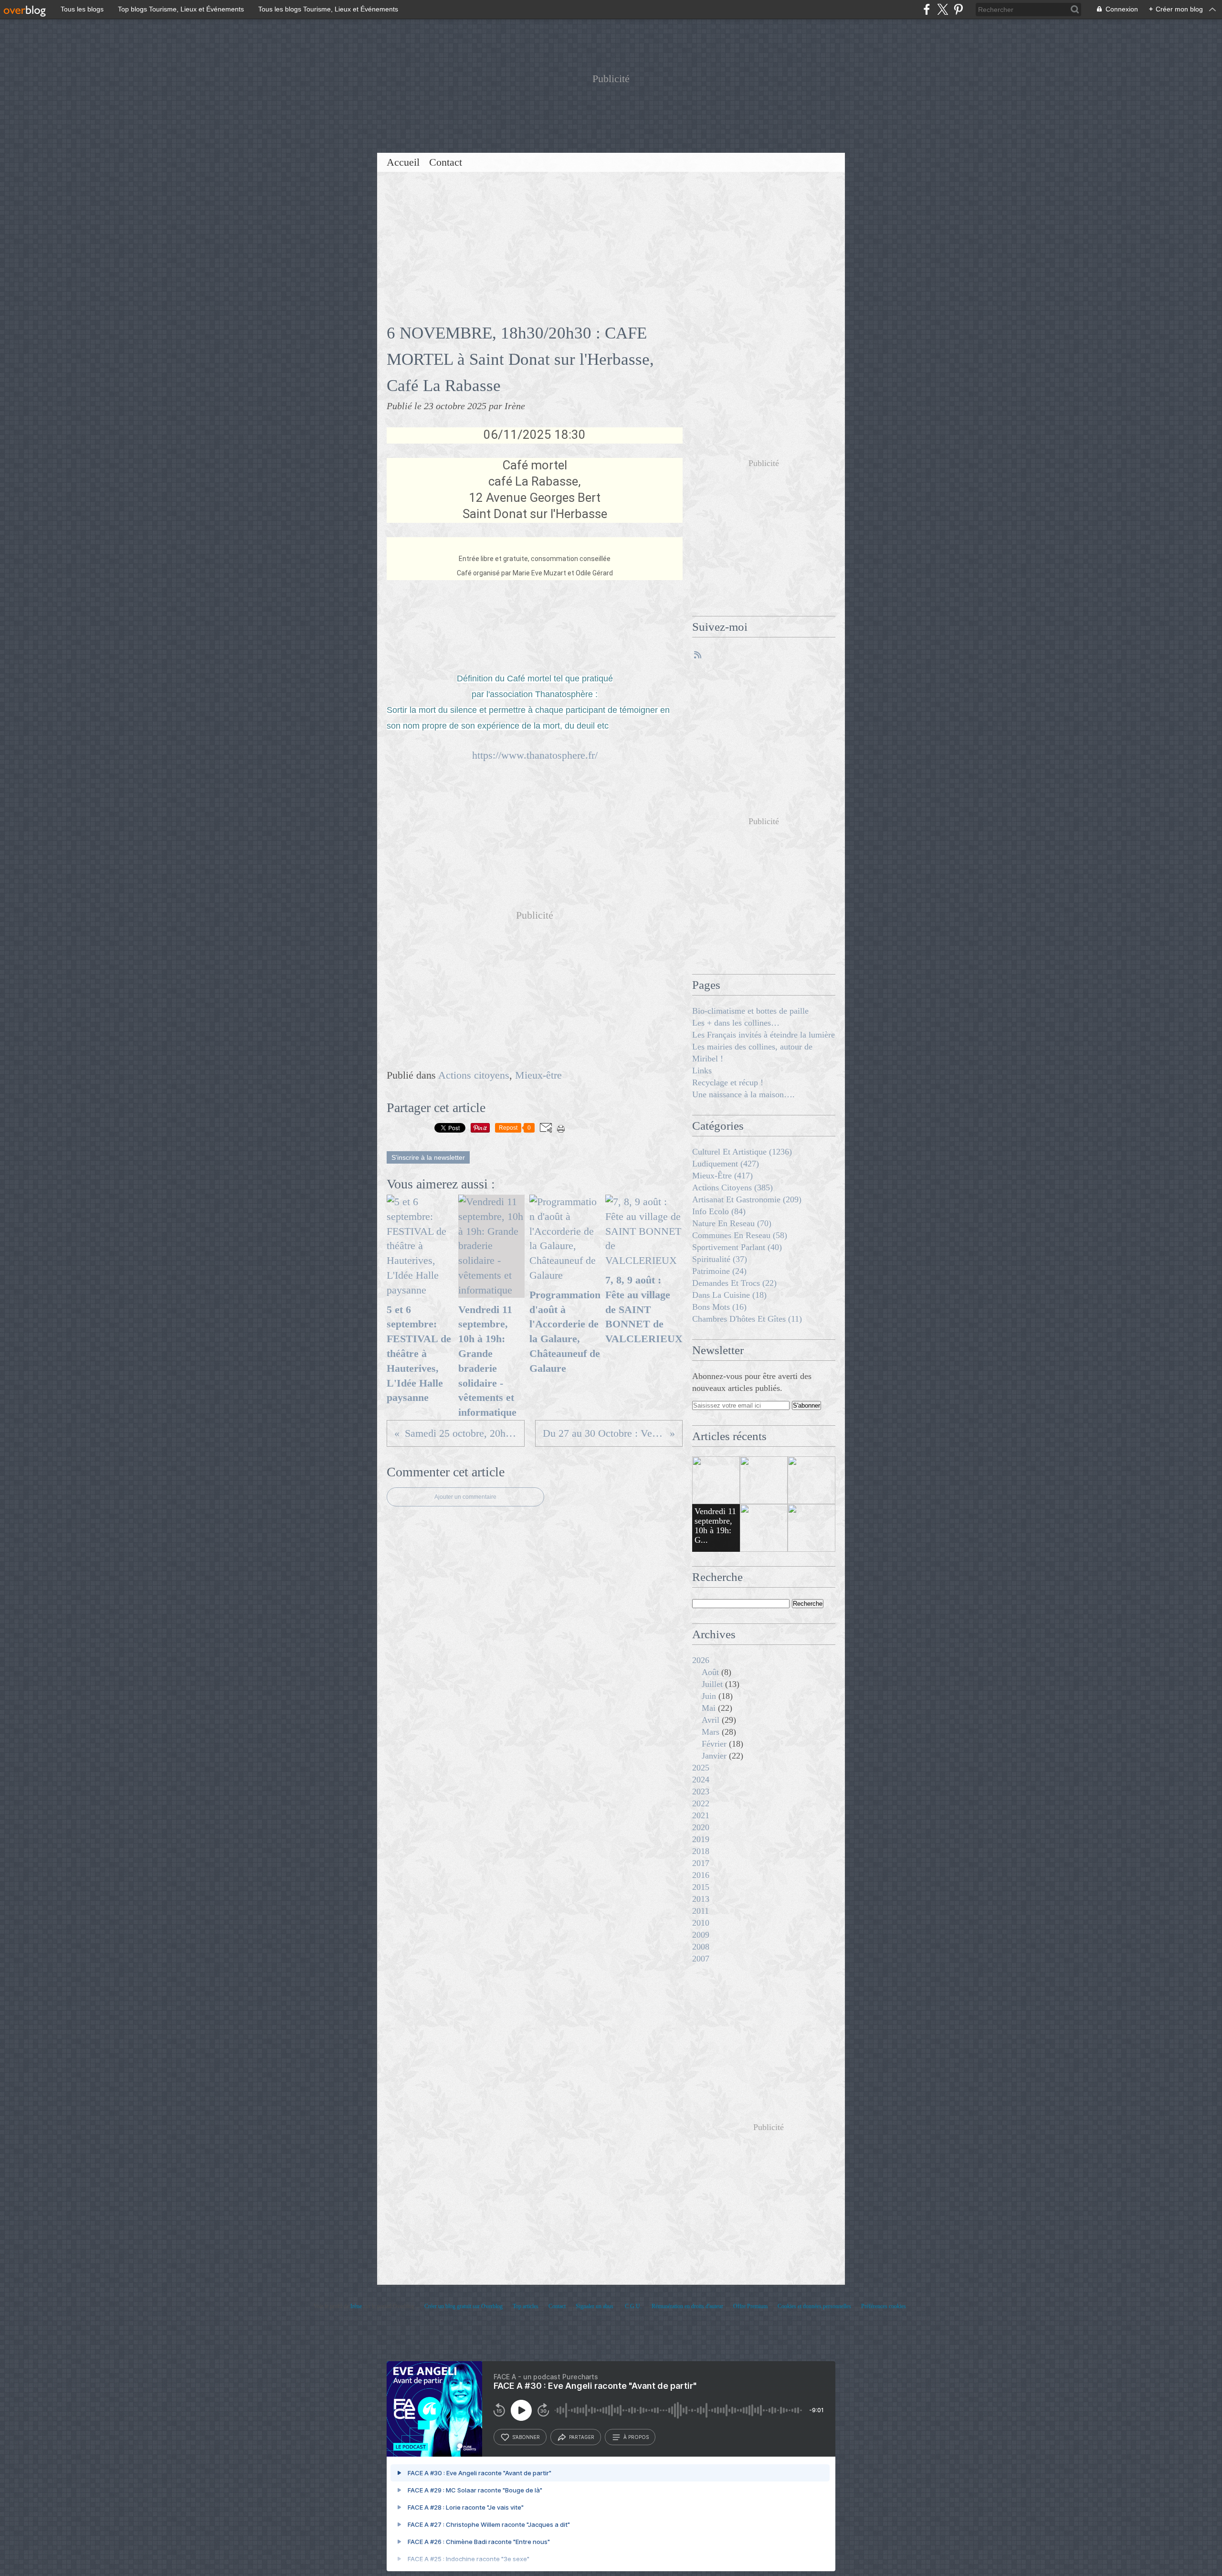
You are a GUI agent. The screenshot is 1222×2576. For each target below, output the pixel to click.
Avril (711, 1720)
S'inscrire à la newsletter (428, 1157)
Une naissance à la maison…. (743, 1094)
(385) (732, 1187)
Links (702, 1071)
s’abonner (526, 2437)
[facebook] (927, 9)
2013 (701, 1899)
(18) (729, 1295)
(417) (722, 1176)
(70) (732, 1223)
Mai (709, 1708)
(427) (726, 1164)
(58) (740, 1235)
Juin (709, 1696)
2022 (701, 1803)
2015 (701, 1887)
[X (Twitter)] (943, 9)
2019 (701, 1839)
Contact (446, 162)
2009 (701, 1935)
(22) (734, 1283)
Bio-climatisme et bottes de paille (750, 1011)
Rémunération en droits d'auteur (687, 2306)
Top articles (526, 2306)
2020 (701, 1827)
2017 (701, 1863)
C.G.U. (633, 2306)
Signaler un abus (595, 2306)
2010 (701, 1923)
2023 (701, 1792)
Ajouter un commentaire (465, 1497)
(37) (720, 1259)
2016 (701, 1875)
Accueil (403, 162)
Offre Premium (750, 2306)
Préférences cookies (884, 2306)
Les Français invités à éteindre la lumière (764, 1035)
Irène (357, 2306)
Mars (711, 1732)
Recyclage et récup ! (728, 1082)
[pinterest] (958, 9)
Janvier (714, 1756)
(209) (747, 1199)
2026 (701, 1660)
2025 (701, 1768)
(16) (719, 1307)
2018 (701, 1851)
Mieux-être (538, 1075)
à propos (636, 2437)
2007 (701, 1959)
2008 (701, 1947)
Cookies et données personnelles (814, 2306)
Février (714, 1744)
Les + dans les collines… (736, 1023)
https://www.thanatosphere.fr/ (535, 755)
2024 (701, 1780)
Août (710, 1672)
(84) (719, 1211)
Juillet (712, 1684)
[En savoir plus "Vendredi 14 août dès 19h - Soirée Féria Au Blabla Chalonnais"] (811, 1528)
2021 (701, 1815)
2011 (701, 1911)
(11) (747, 1319)
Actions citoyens (474, 1075)
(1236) (742, 1152)
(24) (719, 1271)
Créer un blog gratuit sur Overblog (464, 2306)
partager (582, 2437)
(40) (737, 1247)
